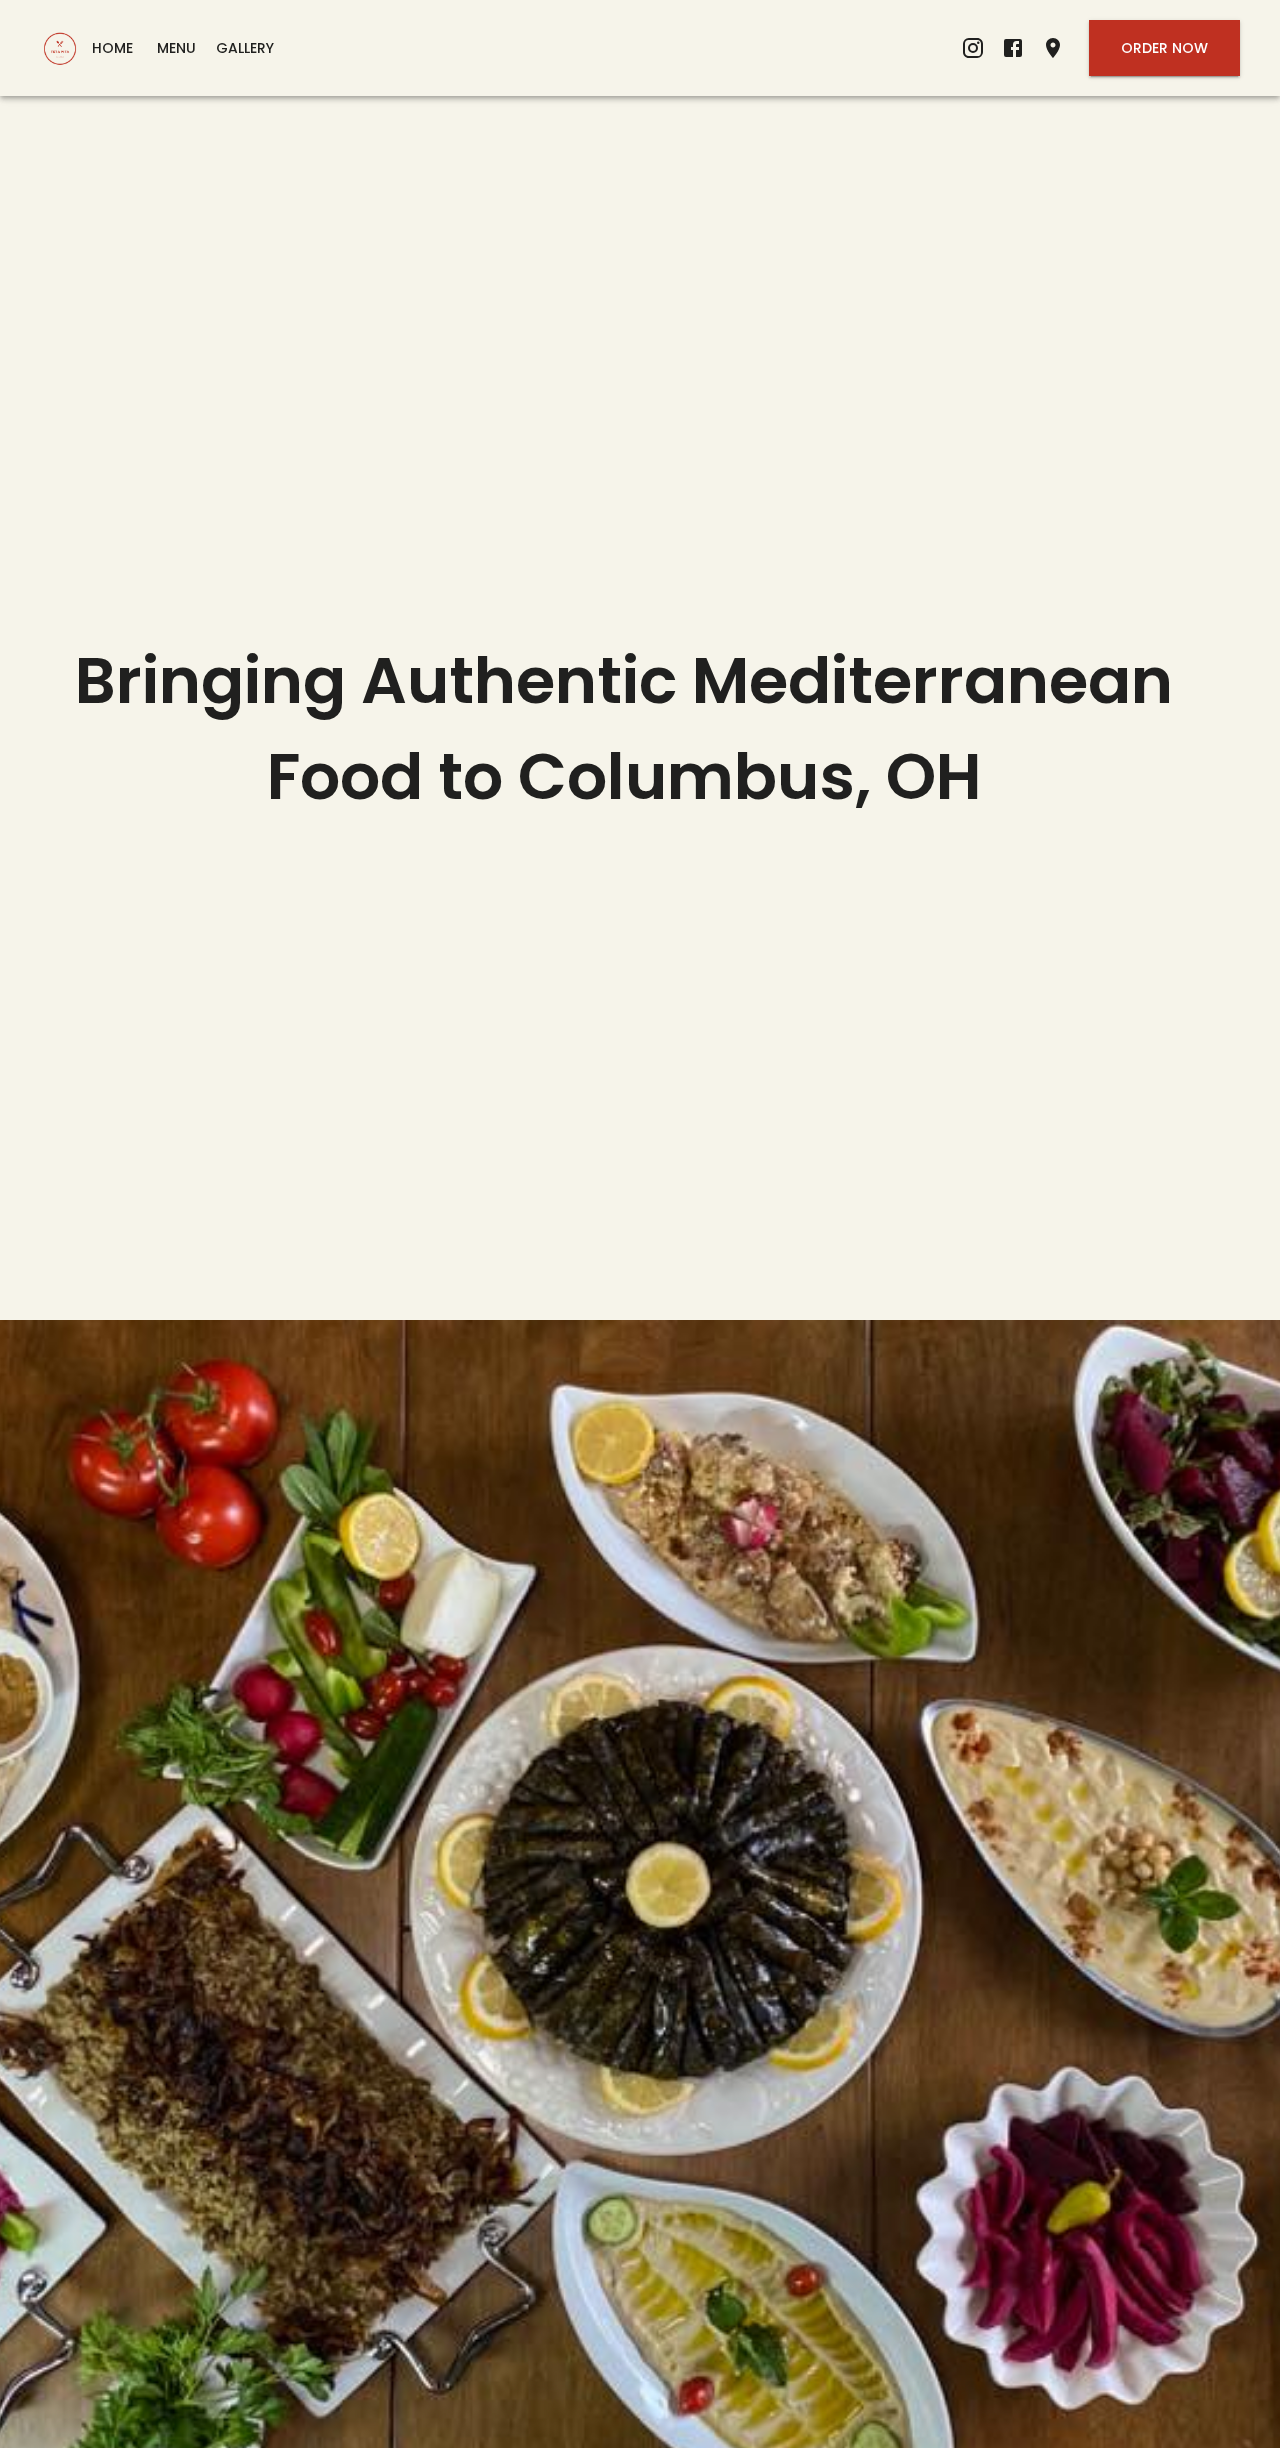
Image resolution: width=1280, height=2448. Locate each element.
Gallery (245, 48)
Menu (176, 48)
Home (112, 48)
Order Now (1164, 48)
